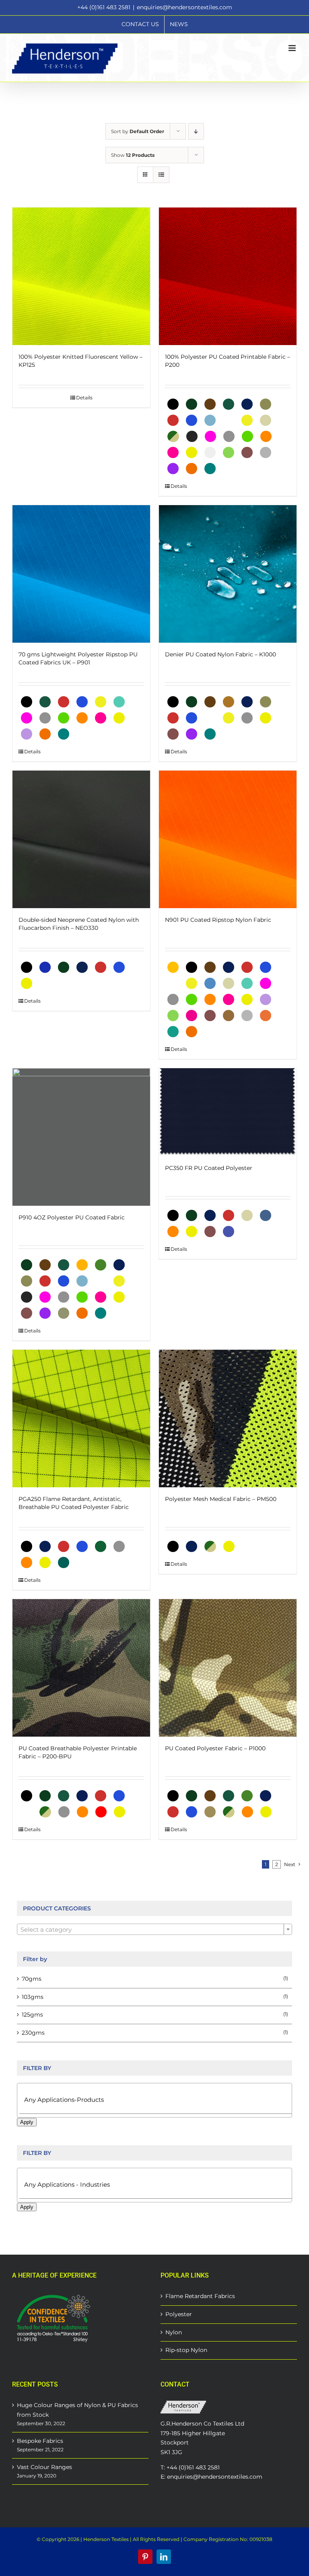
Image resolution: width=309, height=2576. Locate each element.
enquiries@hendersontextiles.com (184, 7)
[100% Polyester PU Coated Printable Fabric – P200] (228, 276)
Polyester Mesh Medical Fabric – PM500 (221, 1499)
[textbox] (154, 1930)
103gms (33, 1997)
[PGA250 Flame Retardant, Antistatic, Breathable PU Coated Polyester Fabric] (81, 1419)
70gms (32, 1979)
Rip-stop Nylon (186, 2350)
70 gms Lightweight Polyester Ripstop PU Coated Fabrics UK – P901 (78, 658)
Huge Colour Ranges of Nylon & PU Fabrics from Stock (77, 2410)
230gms (33, 2033)
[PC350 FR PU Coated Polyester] (228, 1112)
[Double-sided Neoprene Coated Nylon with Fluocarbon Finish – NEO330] (81, 839)
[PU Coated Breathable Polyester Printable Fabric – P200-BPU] (81, 1668)
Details (84, 398)
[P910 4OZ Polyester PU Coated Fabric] (81, 1137)
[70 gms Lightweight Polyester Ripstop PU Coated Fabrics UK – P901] (81, 574)
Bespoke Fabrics (40, 2441)
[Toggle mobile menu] (293, 48)
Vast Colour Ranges (44, 2467)
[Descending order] (196, 131)
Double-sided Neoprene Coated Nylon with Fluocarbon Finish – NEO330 (79, 924)
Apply (27, 2122)
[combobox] (154, 1929)
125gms (32, 2015)
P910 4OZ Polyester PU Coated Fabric (72, 1217)
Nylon (174, 2332)
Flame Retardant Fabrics (200, 2296)
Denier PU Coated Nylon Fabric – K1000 (220, 654)
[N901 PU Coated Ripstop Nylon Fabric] (228, 839)
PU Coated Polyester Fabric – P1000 (215, 1748)
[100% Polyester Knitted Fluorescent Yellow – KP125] (81, 276)
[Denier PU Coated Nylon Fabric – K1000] (228, 574)
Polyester (179, 2314)
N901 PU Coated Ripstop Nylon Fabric (218, 920)
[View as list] (161, 175)
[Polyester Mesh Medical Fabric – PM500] (228, 1419)
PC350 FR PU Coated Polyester (209, 1168)
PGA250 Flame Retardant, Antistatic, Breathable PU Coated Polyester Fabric (74, 1503)
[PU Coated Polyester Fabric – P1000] (228, 1668)
